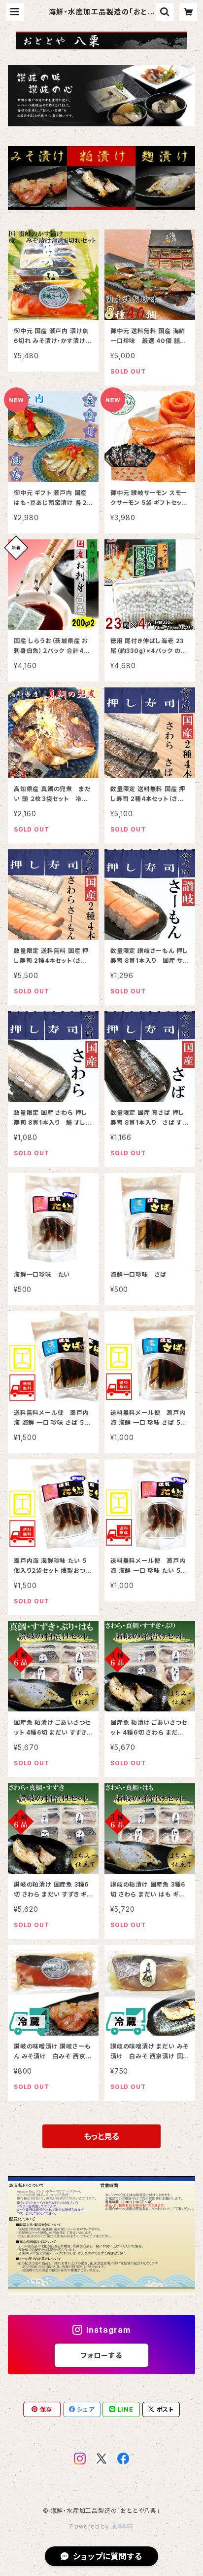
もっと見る (101, 2136)
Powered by (91, 2526)
